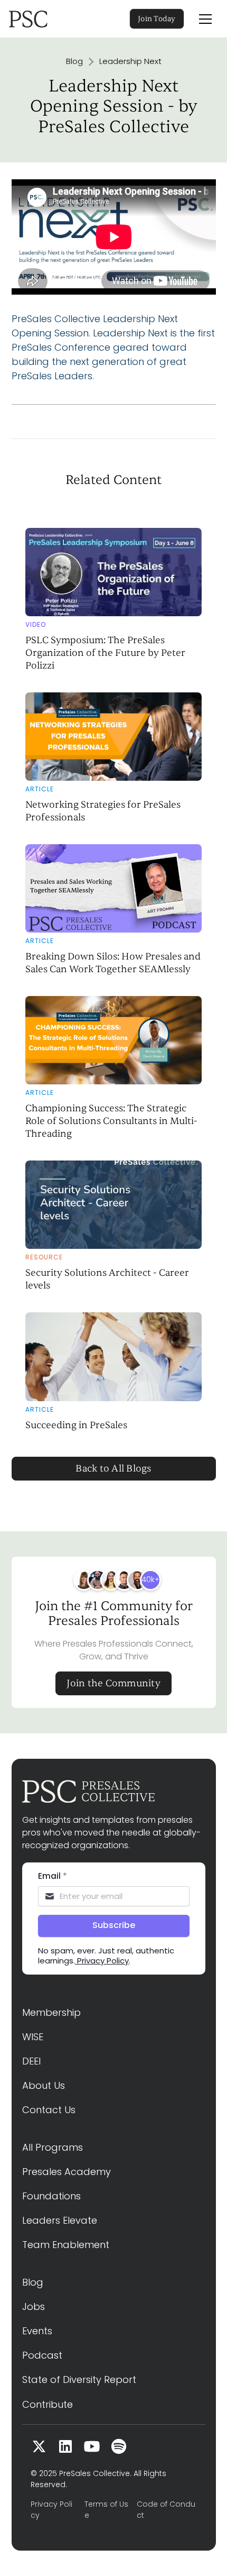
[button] (205, 19)
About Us (44, 2085)
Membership (51, 2012)
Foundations (51, 2196)
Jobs (34, 2306)
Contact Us (49, 2110)
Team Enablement (66, 2245)
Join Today (157, 19)
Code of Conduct (166, 2510)
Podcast (42, 2355)
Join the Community (113, 1683)
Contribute (48, 2404)
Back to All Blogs (113, 1469)
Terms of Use (106, 2510)
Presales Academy (67, 2172)
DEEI (31, 2061)
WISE (33, 2037)
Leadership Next (130, 61)
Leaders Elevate (60, 2220)
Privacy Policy (51, 2510)
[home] (43, 19)
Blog (74, 61)
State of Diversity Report (79, 2379)
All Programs (53, 2147)
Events (37, 2331)
